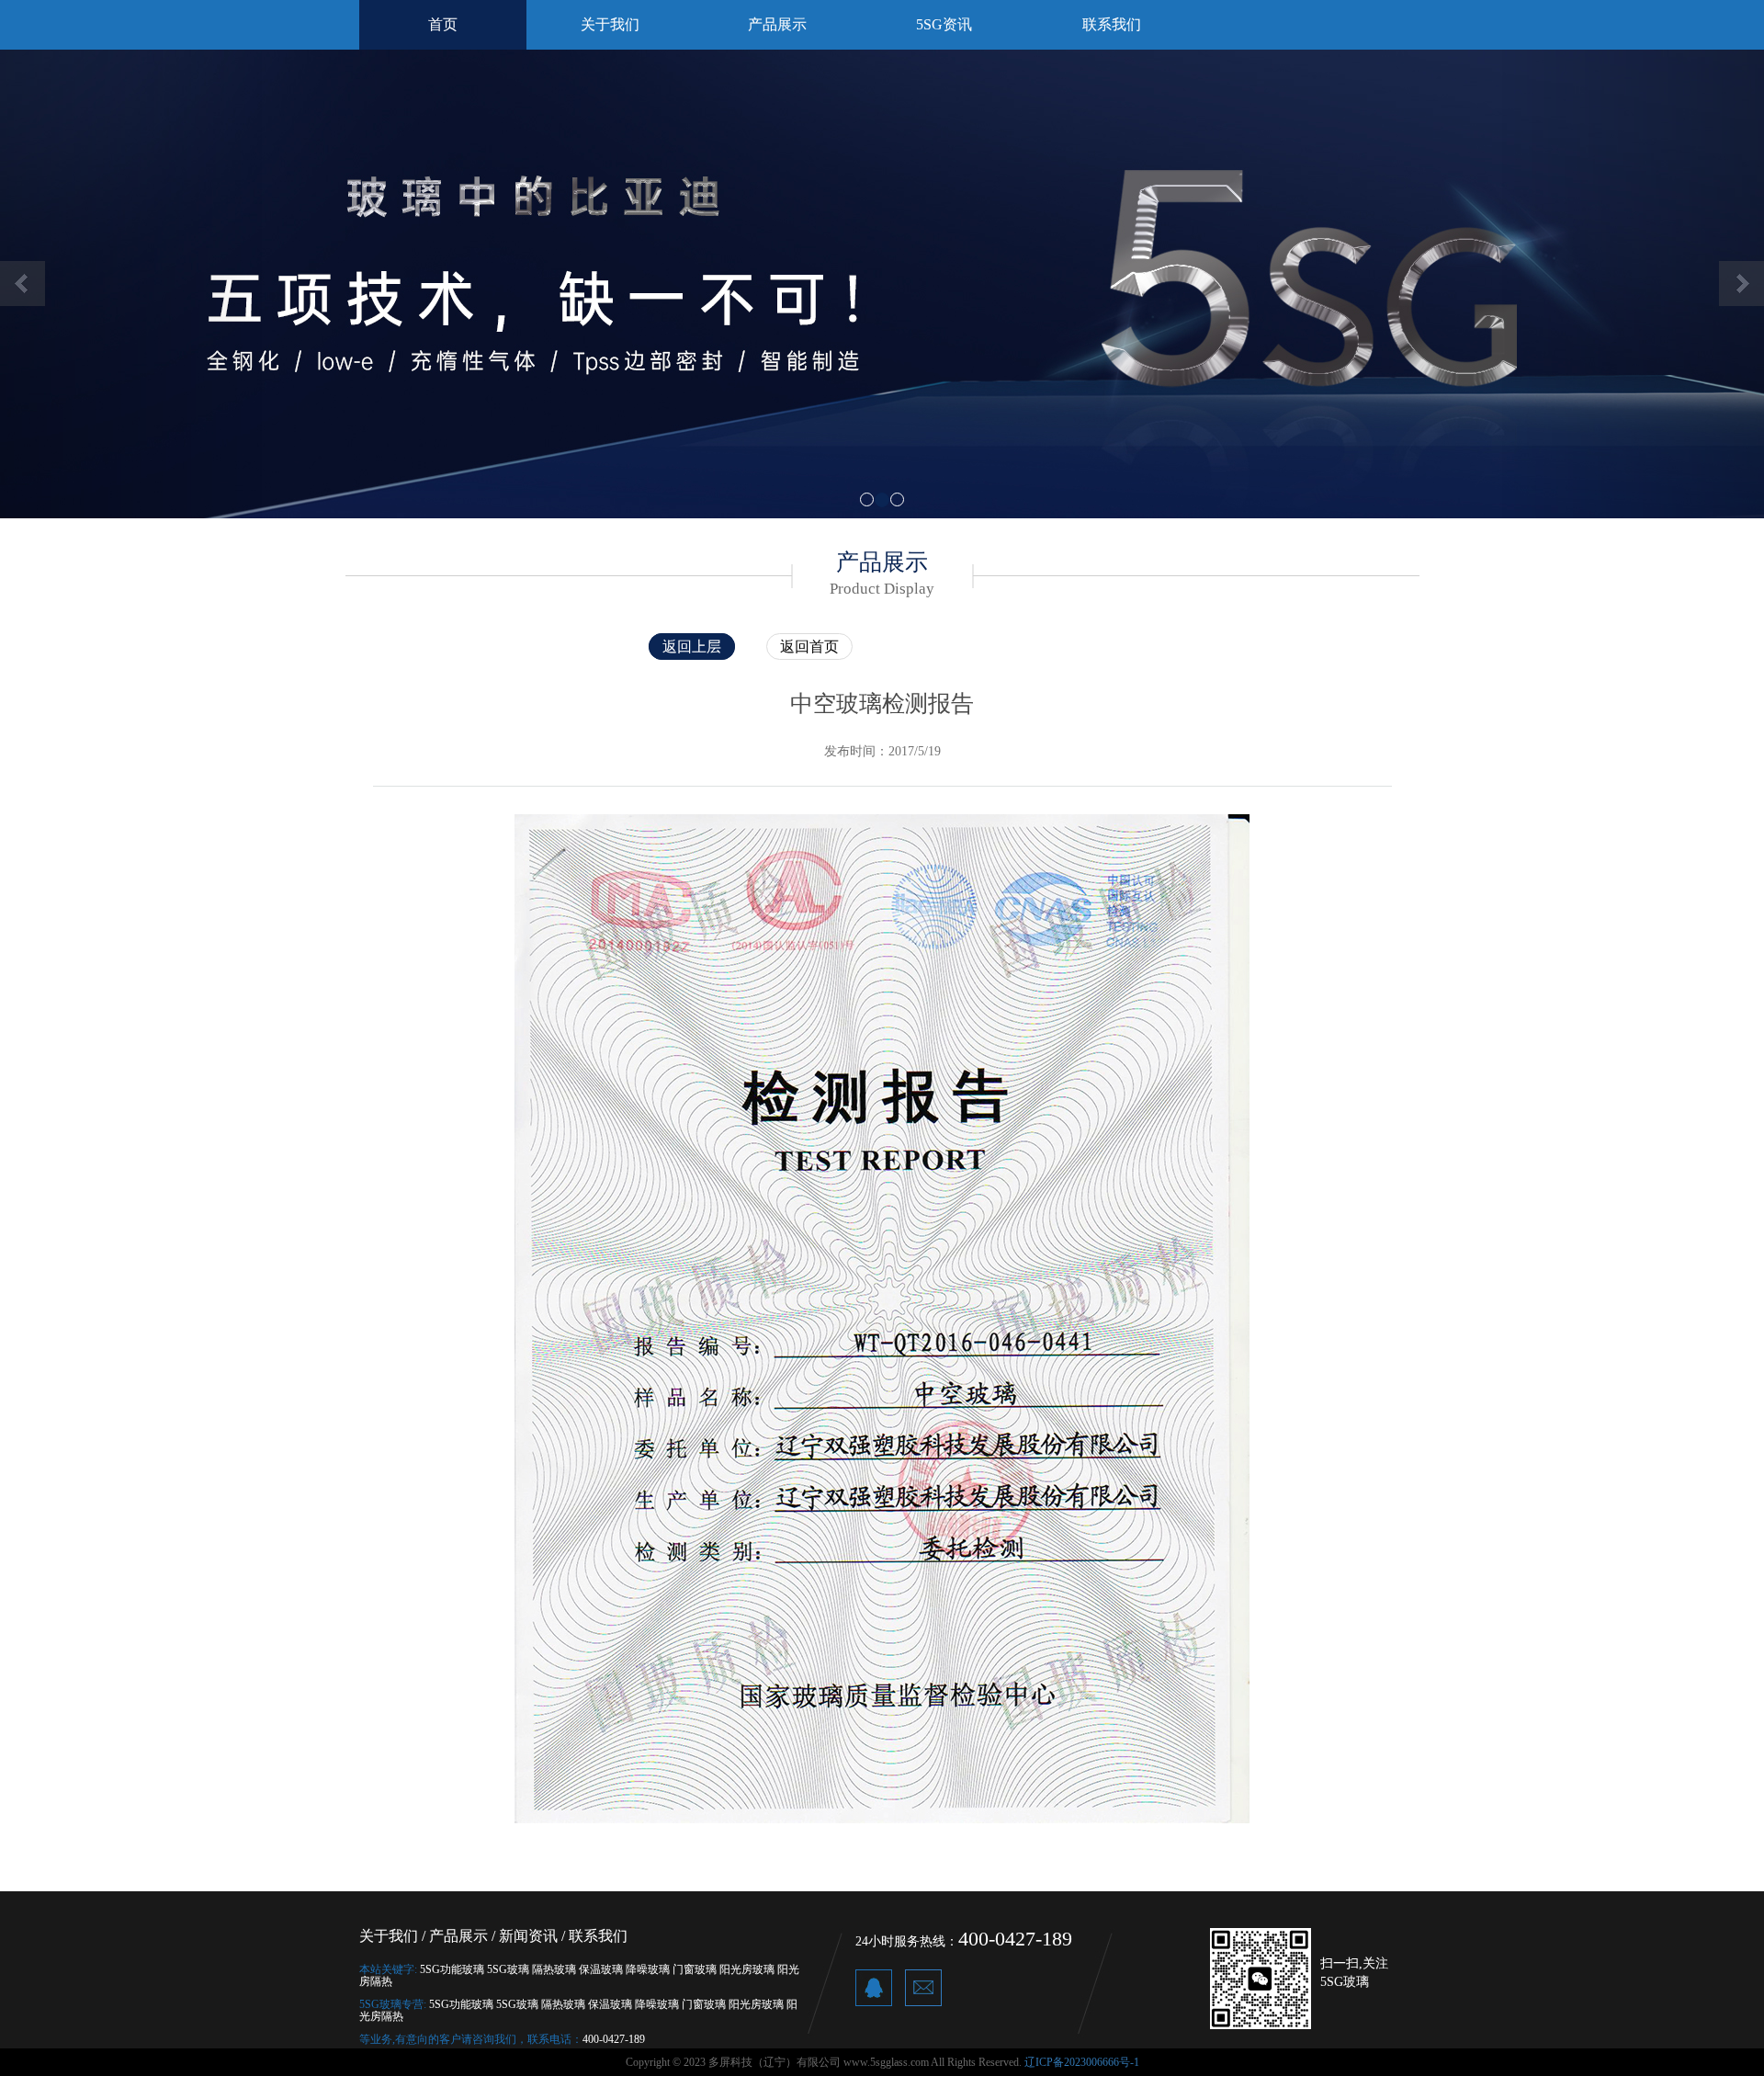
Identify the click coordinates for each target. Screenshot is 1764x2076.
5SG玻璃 (508, 1969)
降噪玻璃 (648, 1969)
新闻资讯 (528, 1936)
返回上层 (692, 647)
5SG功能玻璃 (452, 1969)
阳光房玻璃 (747, 1969)
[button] (132, 284)
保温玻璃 (601, 1969)
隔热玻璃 (554, 1969)
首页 (443, 24)
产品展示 (777, 24)
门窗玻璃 (695, 1969)
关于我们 (610, 24)
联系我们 (1112, 24)
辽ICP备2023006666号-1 (1082, 2062)
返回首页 (809, 647)
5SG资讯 (944, 24)
